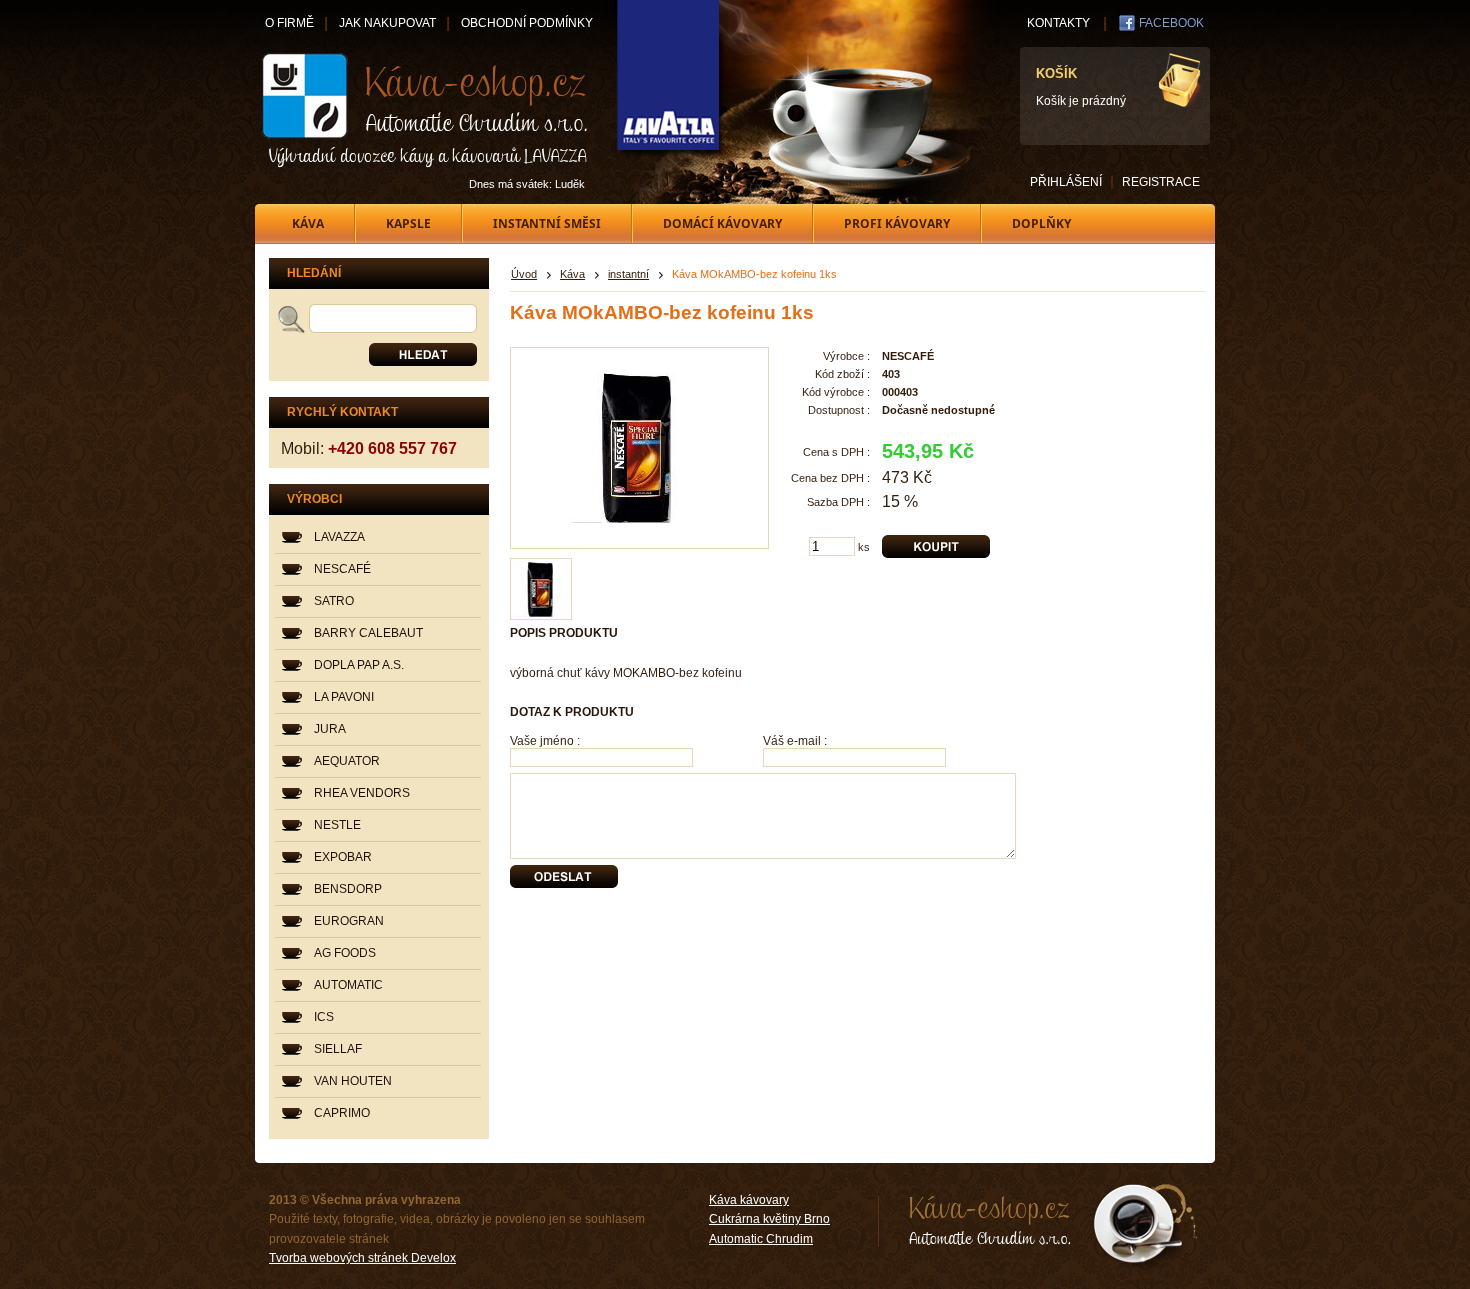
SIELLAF (338, 1049)
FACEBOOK (1171, 23)
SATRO (334, 601)
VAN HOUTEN (353, 1081)
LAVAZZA (339, 537)
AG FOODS (345, 953)
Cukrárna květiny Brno (769, 1219)
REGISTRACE (1161, 182)
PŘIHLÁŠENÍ (1066, 182)
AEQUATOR (347, 761)
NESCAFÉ (342, 569)
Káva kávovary (749, 1200)
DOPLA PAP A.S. (359, 665)
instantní (628, 274)
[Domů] (426, 110)
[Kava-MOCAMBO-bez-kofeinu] (541, 589)
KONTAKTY (1058, 23)
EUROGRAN (349, 921)
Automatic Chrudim (761, 1239)
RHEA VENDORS (362, 793)
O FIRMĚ (289, 23)
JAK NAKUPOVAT (387, 23)
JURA (330, 729)
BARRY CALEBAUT (368, 633)
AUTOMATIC (348, 985)
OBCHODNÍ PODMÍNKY (527, 23)
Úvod (524, 274)
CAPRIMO (342, 1113)
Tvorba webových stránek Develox (362, 1258)
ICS (324, 1017)
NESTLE (337, 825)
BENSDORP (348, 889)
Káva (572, 274)
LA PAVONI (344, 697)
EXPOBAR (343, 857)
